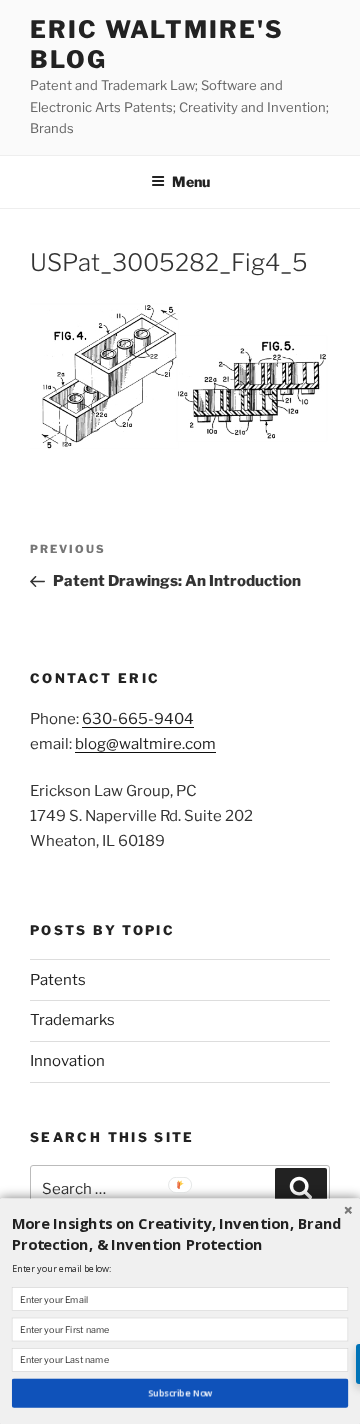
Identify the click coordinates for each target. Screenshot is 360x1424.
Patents (58, 980)
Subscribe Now (180, 1393)
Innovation (67, 1061)
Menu (191, 181)
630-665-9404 (138, 719)
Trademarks (72, 1020)
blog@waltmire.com (145, 744)
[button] (180, 1234)
